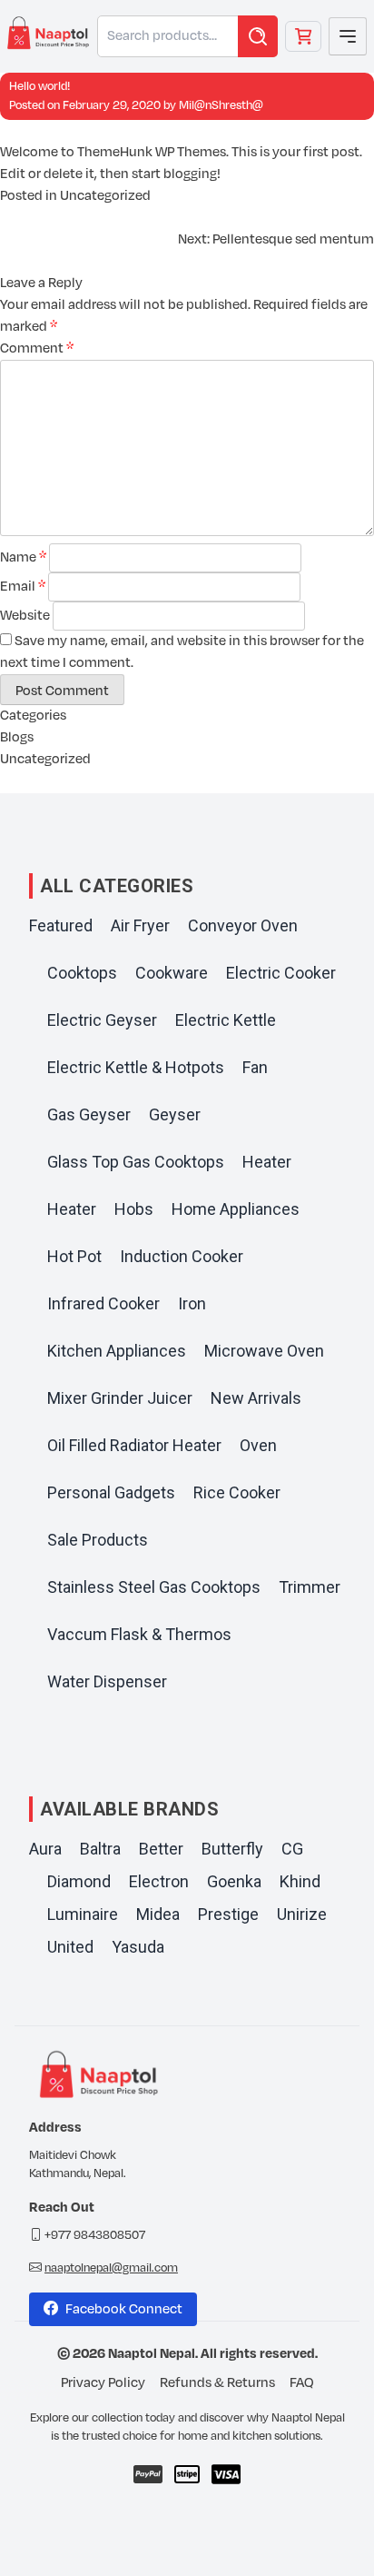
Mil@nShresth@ (221, 105)
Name (23, 557)
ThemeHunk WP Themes (152, 152)
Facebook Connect (124, 2309)
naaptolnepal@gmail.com (111, 2268)
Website (25, 616)
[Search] (258, 36)
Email (23, 587)
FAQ (302, 2383)
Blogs (17, 737)
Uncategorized (105, 196)
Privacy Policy (103, 2383)
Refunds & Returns (217, 2383)
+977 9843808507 (95, 2235)
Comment (37, 348)
